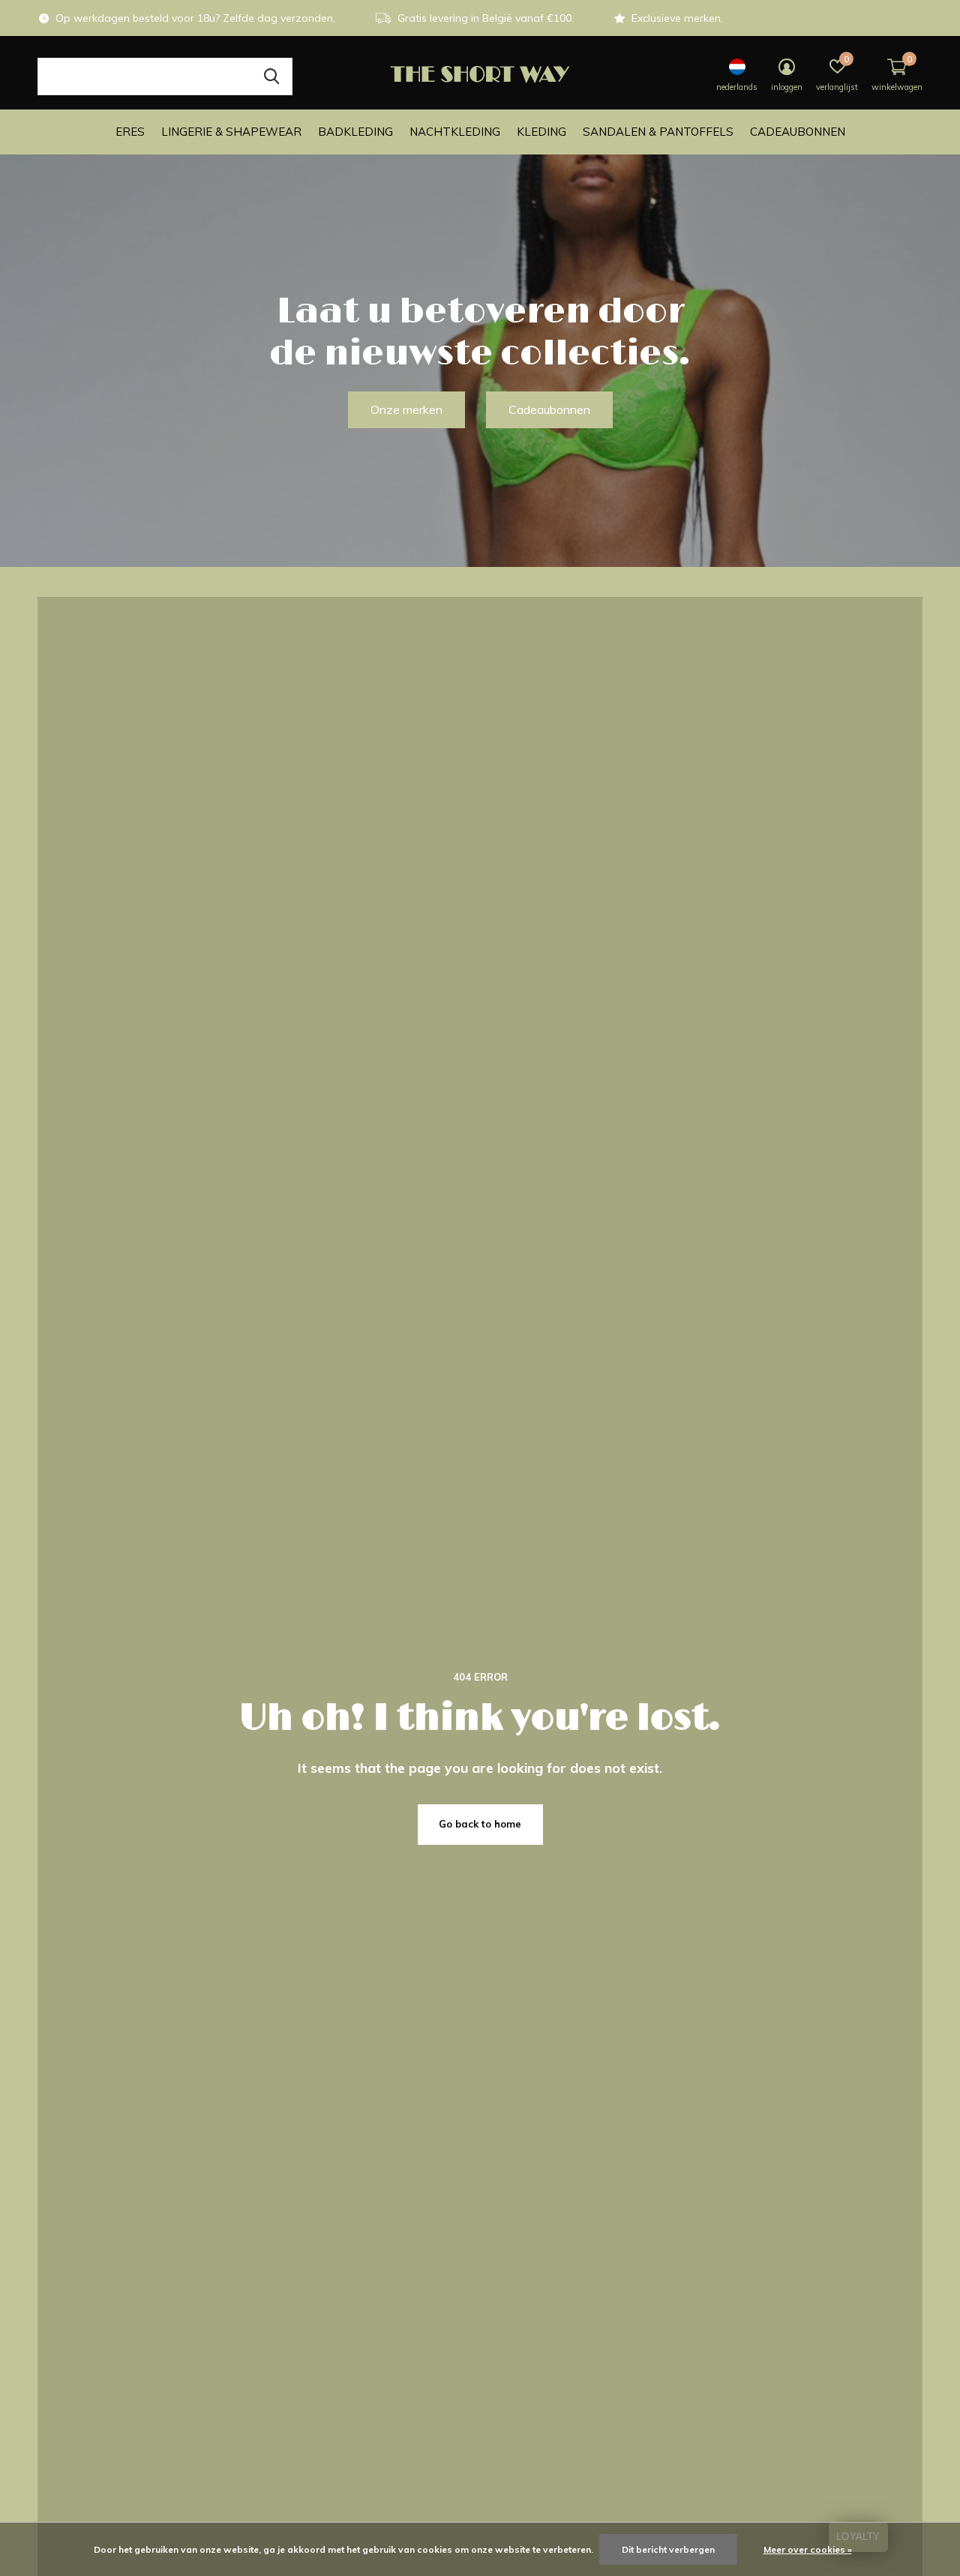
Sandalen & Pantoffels (658, 132)
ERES (130, 132)
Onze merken (406, 409)
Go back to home (480, 1824)
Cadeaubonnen (798, 132)
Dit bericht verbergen (668, 2549)
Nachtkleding (455, 132)
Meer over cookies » (808, 2549)
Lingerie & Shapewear (231, 132)
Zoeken (271, 76)
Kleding (541, 132)
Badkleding (355, 132)
